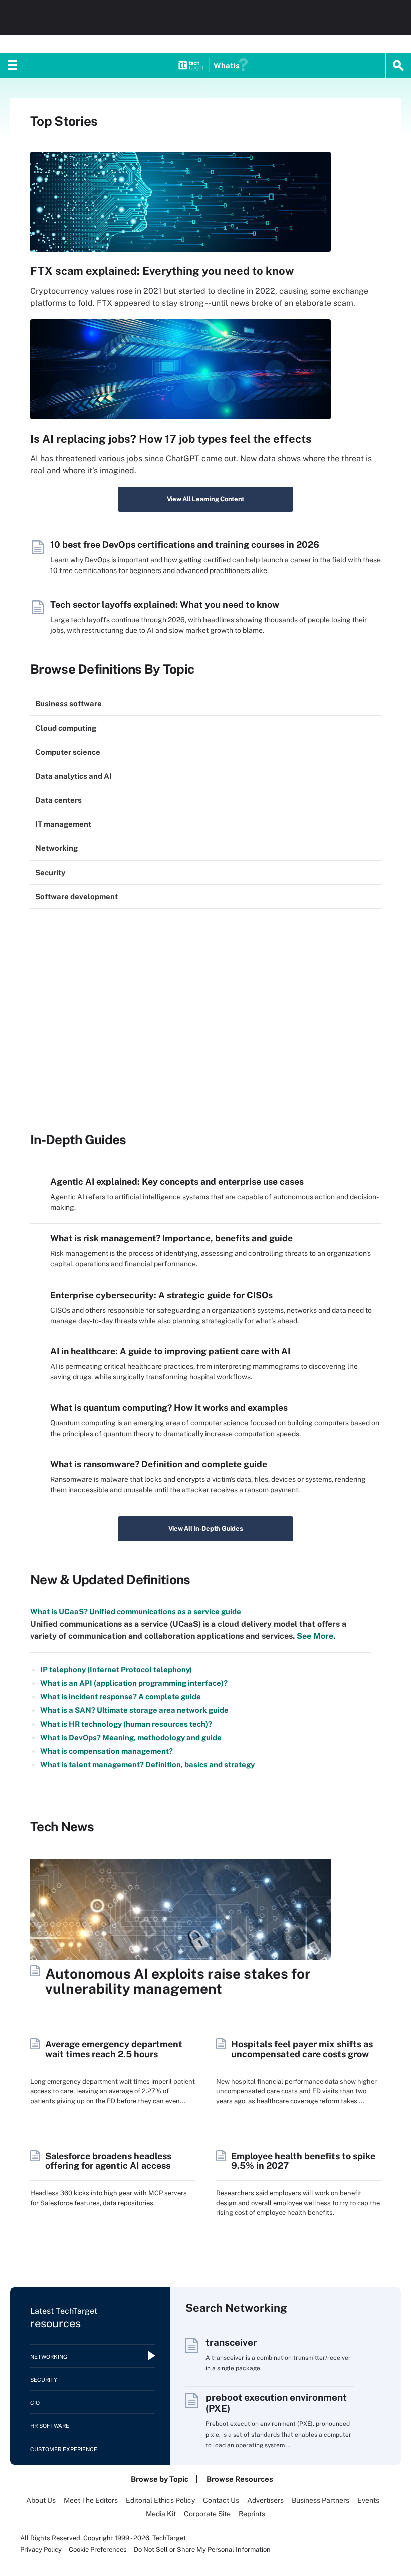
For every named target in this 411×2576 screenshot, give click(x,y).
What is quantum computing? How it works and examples (169, 1408)
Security (50, 872)
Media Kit (161, 2514)
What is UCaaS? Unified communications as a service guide (136, 1611)
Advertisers (265, 2500)
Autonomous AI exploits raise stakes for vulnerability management (178, 1981)
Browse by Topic (160, 2479)
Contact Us (221, 2500)
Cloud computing (66, 728)
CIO (35, 2403)
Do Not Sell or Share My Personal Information (202, 2550)
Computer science (68, 752)
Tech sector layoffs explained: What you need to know (165, 604)
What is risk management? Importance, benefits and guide (171, 1238)
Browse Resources (240, 2479)
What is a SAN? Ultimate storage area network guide (134, 1710)
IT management (63, 824)
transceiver (231, 2342)
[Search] (398, 66)
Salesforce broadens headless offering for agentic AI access (108, 2161)
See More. (315, 1636)
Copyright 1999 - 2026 (116, 2538)
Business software (68, 704)
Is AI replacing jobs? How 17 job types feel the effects (171, 439)
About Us (41, 2500)
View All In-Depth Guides (206, 1529)
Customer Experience (64, 2449)
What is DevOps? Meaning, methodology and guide (131, 1737)
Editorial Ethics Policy (160, 2500)
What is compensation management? (107, 1751)
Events (368, 2500)
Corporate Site (207, 2514)
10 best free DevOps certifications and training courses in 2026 (185, 545)
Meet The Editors (91, 2500)
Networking (56, 848)
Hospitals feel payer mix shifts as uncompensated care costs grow (302, 2049)
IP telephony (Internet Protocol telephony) (116, 1670)
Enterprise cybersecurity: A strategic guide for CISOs (161, 1295)
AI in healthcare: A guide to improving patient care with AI (170, 1351)
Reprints (252, 2514)
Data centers (58, 800)
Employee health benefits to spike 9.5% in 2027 (303, 2161)
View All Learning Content (206, 499)
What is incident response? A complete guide (121, 1697)
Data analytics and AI (73, 776)
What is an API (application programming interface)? (134, 1683)
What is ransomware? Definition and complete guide (159, 1464)
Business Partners (321, 2500)
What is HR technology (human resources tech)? (126, 1724)
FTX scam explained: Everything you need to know (162, 271)
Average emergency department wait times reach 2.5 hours (114, 2049)
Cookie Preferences (98, 2550)
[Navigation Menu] (13, 66)
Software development (76, 896)
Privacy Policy (41, 2550)
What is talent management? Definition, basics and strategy (147, 1764)
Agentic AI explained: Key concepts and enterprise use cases (177, 1181)
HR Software (50, 2426)
